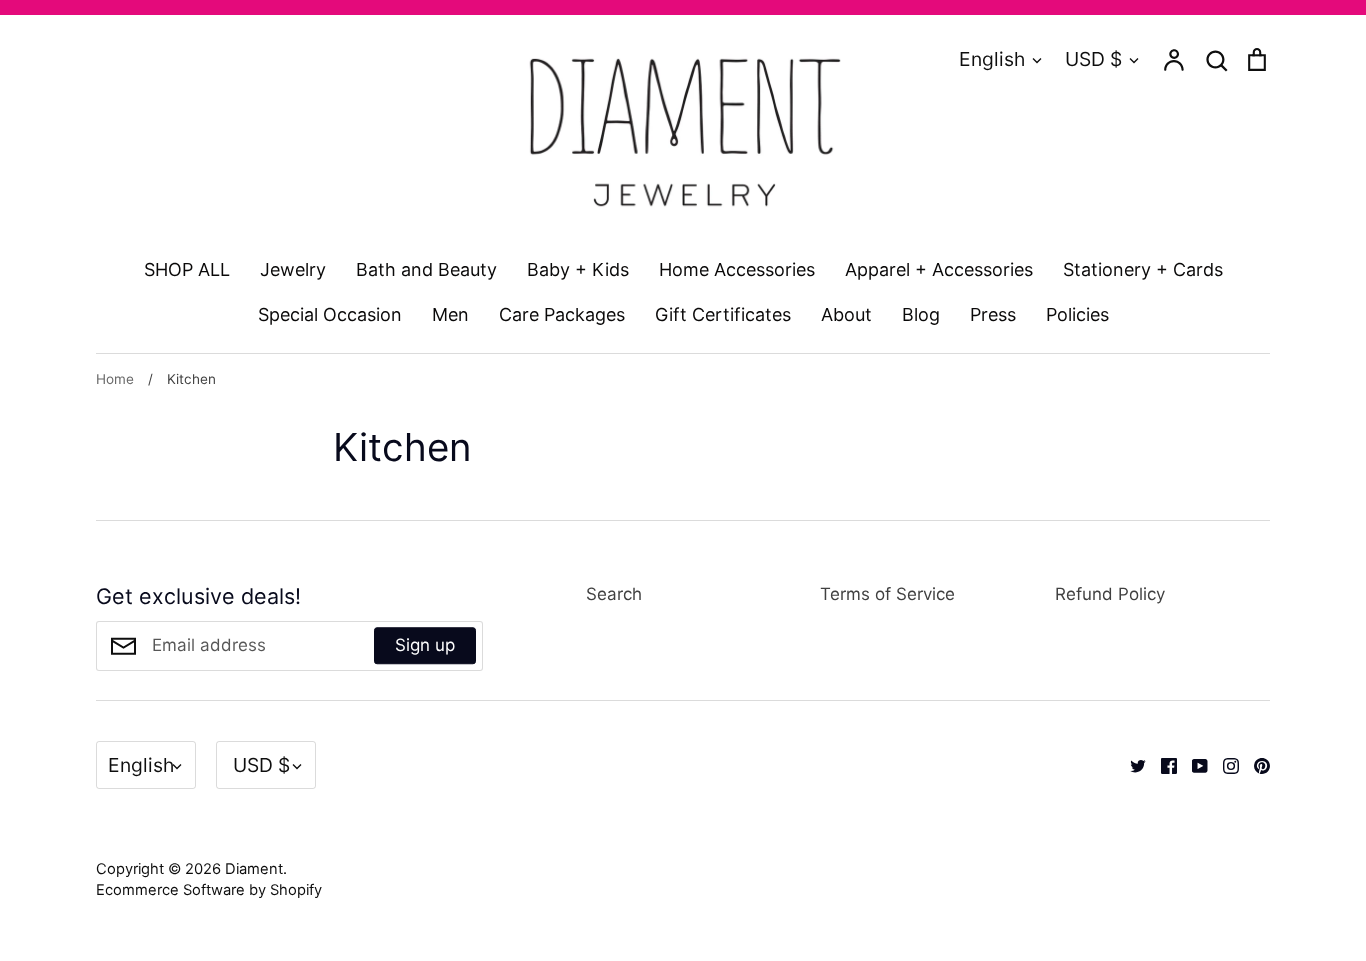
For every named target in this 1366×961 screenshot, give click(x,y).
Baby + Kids (578, 269)
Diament (254, 869)
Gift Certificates (723, 314)
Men (450, 314)
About (846, 314)
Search (614, 594)
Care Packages (562, 314)
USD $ (1093, 59)
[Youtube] (1192, 764)
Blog (921, 314)
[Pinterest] (1254, 764)
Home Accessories (737, 269)
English (992, 59)
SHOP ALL (187, 269)
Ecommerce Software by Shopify (209, 890)
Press (993, 314)
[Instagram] (1223, 764)
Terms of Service (887, 594)
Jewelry (293, 269)
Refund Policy (1110, 594)
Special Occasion (330, 314)
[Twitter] (1130, 764)
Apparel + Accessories (939, 269)
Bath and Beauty (426, 269)
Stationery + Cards (1143, 269)
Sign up (425, 645)
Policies (1077, 314)
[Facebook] (1161, 764)
